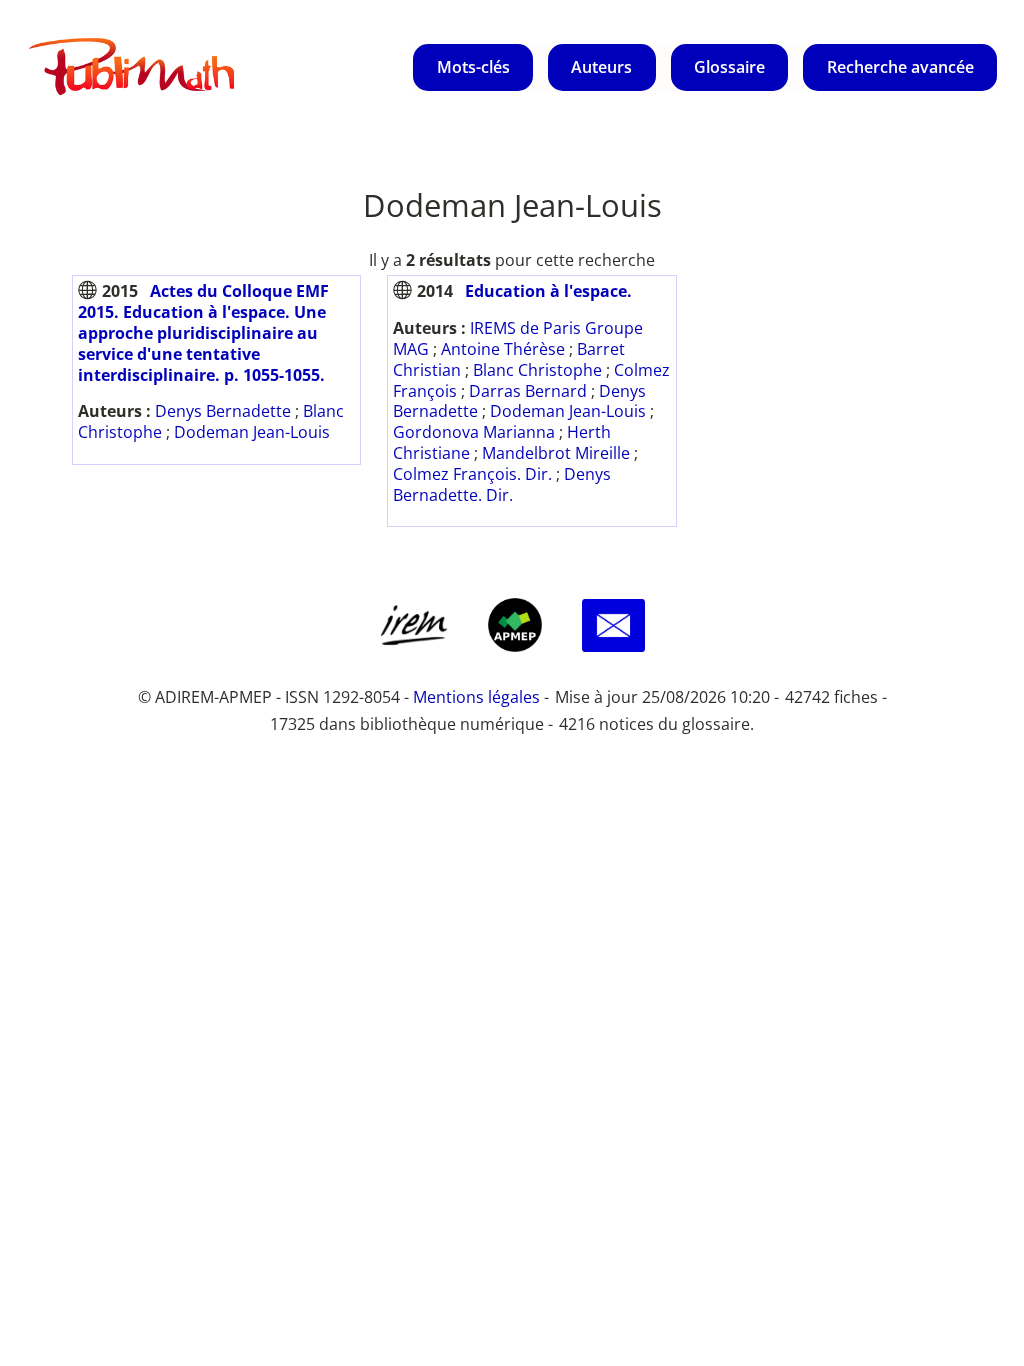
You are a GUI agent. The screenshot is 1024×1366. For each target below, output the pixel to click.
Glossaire (729, 67)
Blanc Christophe (537, 370)
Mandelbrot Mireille (556, 453)
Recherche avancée (900, 67)
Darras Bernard (528, 391)
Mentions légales (476, 697)
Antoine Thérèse (503, 349)
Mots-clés (473, 67)
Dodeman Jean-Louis (252, 432)
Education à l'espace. (548, 291)
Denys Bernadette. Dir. (502, 484)
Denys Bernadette (223, 411)
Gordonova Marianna (474, 432)
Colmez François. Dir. (472, 474)
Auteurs (601, 67)
